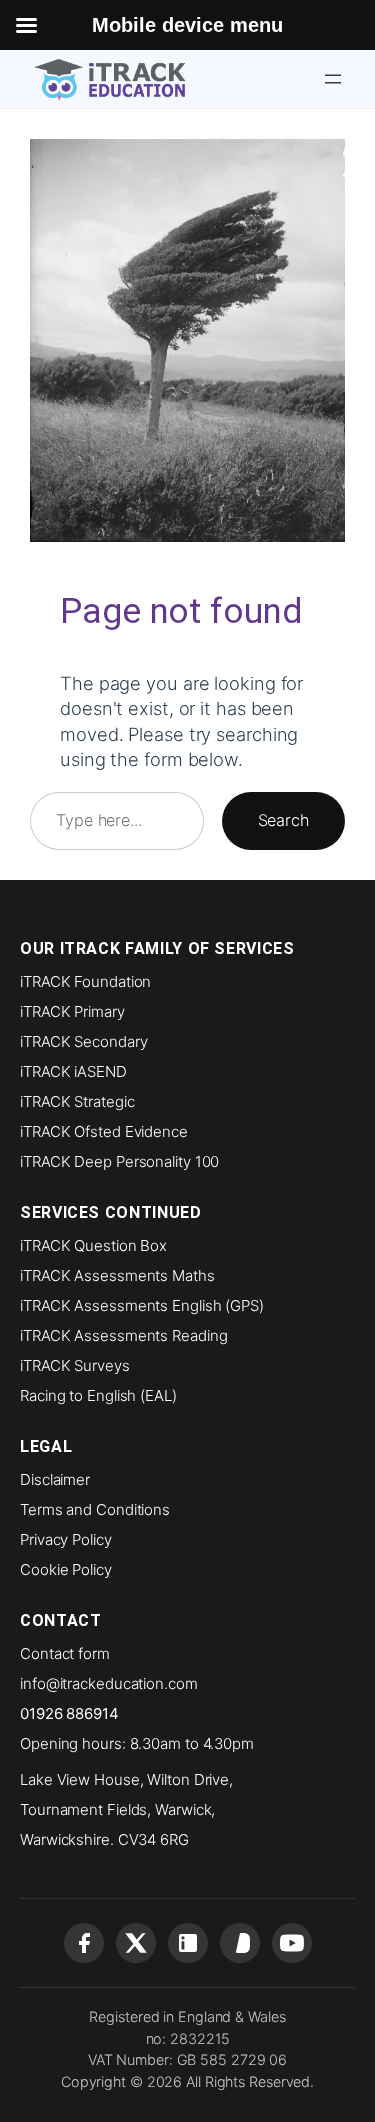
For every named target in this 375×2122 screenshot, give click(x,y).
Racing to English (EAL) (98, 1395)
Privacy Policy (66, 1539)
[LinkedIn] (188, 1943)
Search (283, 820)
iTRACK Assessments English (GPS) (142, 1305)
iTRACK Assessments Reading (123, 1335)
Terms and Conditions (95, 1509)
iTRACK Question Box (93, 1245)
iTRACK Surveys (75, 1365)
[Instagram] (240, 1943)
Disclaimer (55, 1479)
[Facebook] (84, 1943)
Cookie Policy (66, 1569)
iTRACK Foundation (85, 981)
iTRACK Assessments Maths (117, 1275)
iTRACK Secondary (83, 1041)
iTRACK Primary (72, 1011)
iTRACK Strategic (77, 1101)
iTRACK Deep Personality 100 (119, 1161)
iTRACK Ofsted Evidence (104, 1131)
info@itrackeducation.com (109, 1683)
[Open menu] (333, 79)
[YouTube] (292, 1943)
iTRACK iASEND (73, 1071)
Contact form (65, 1653)
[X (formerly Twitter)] (136, 1943)
